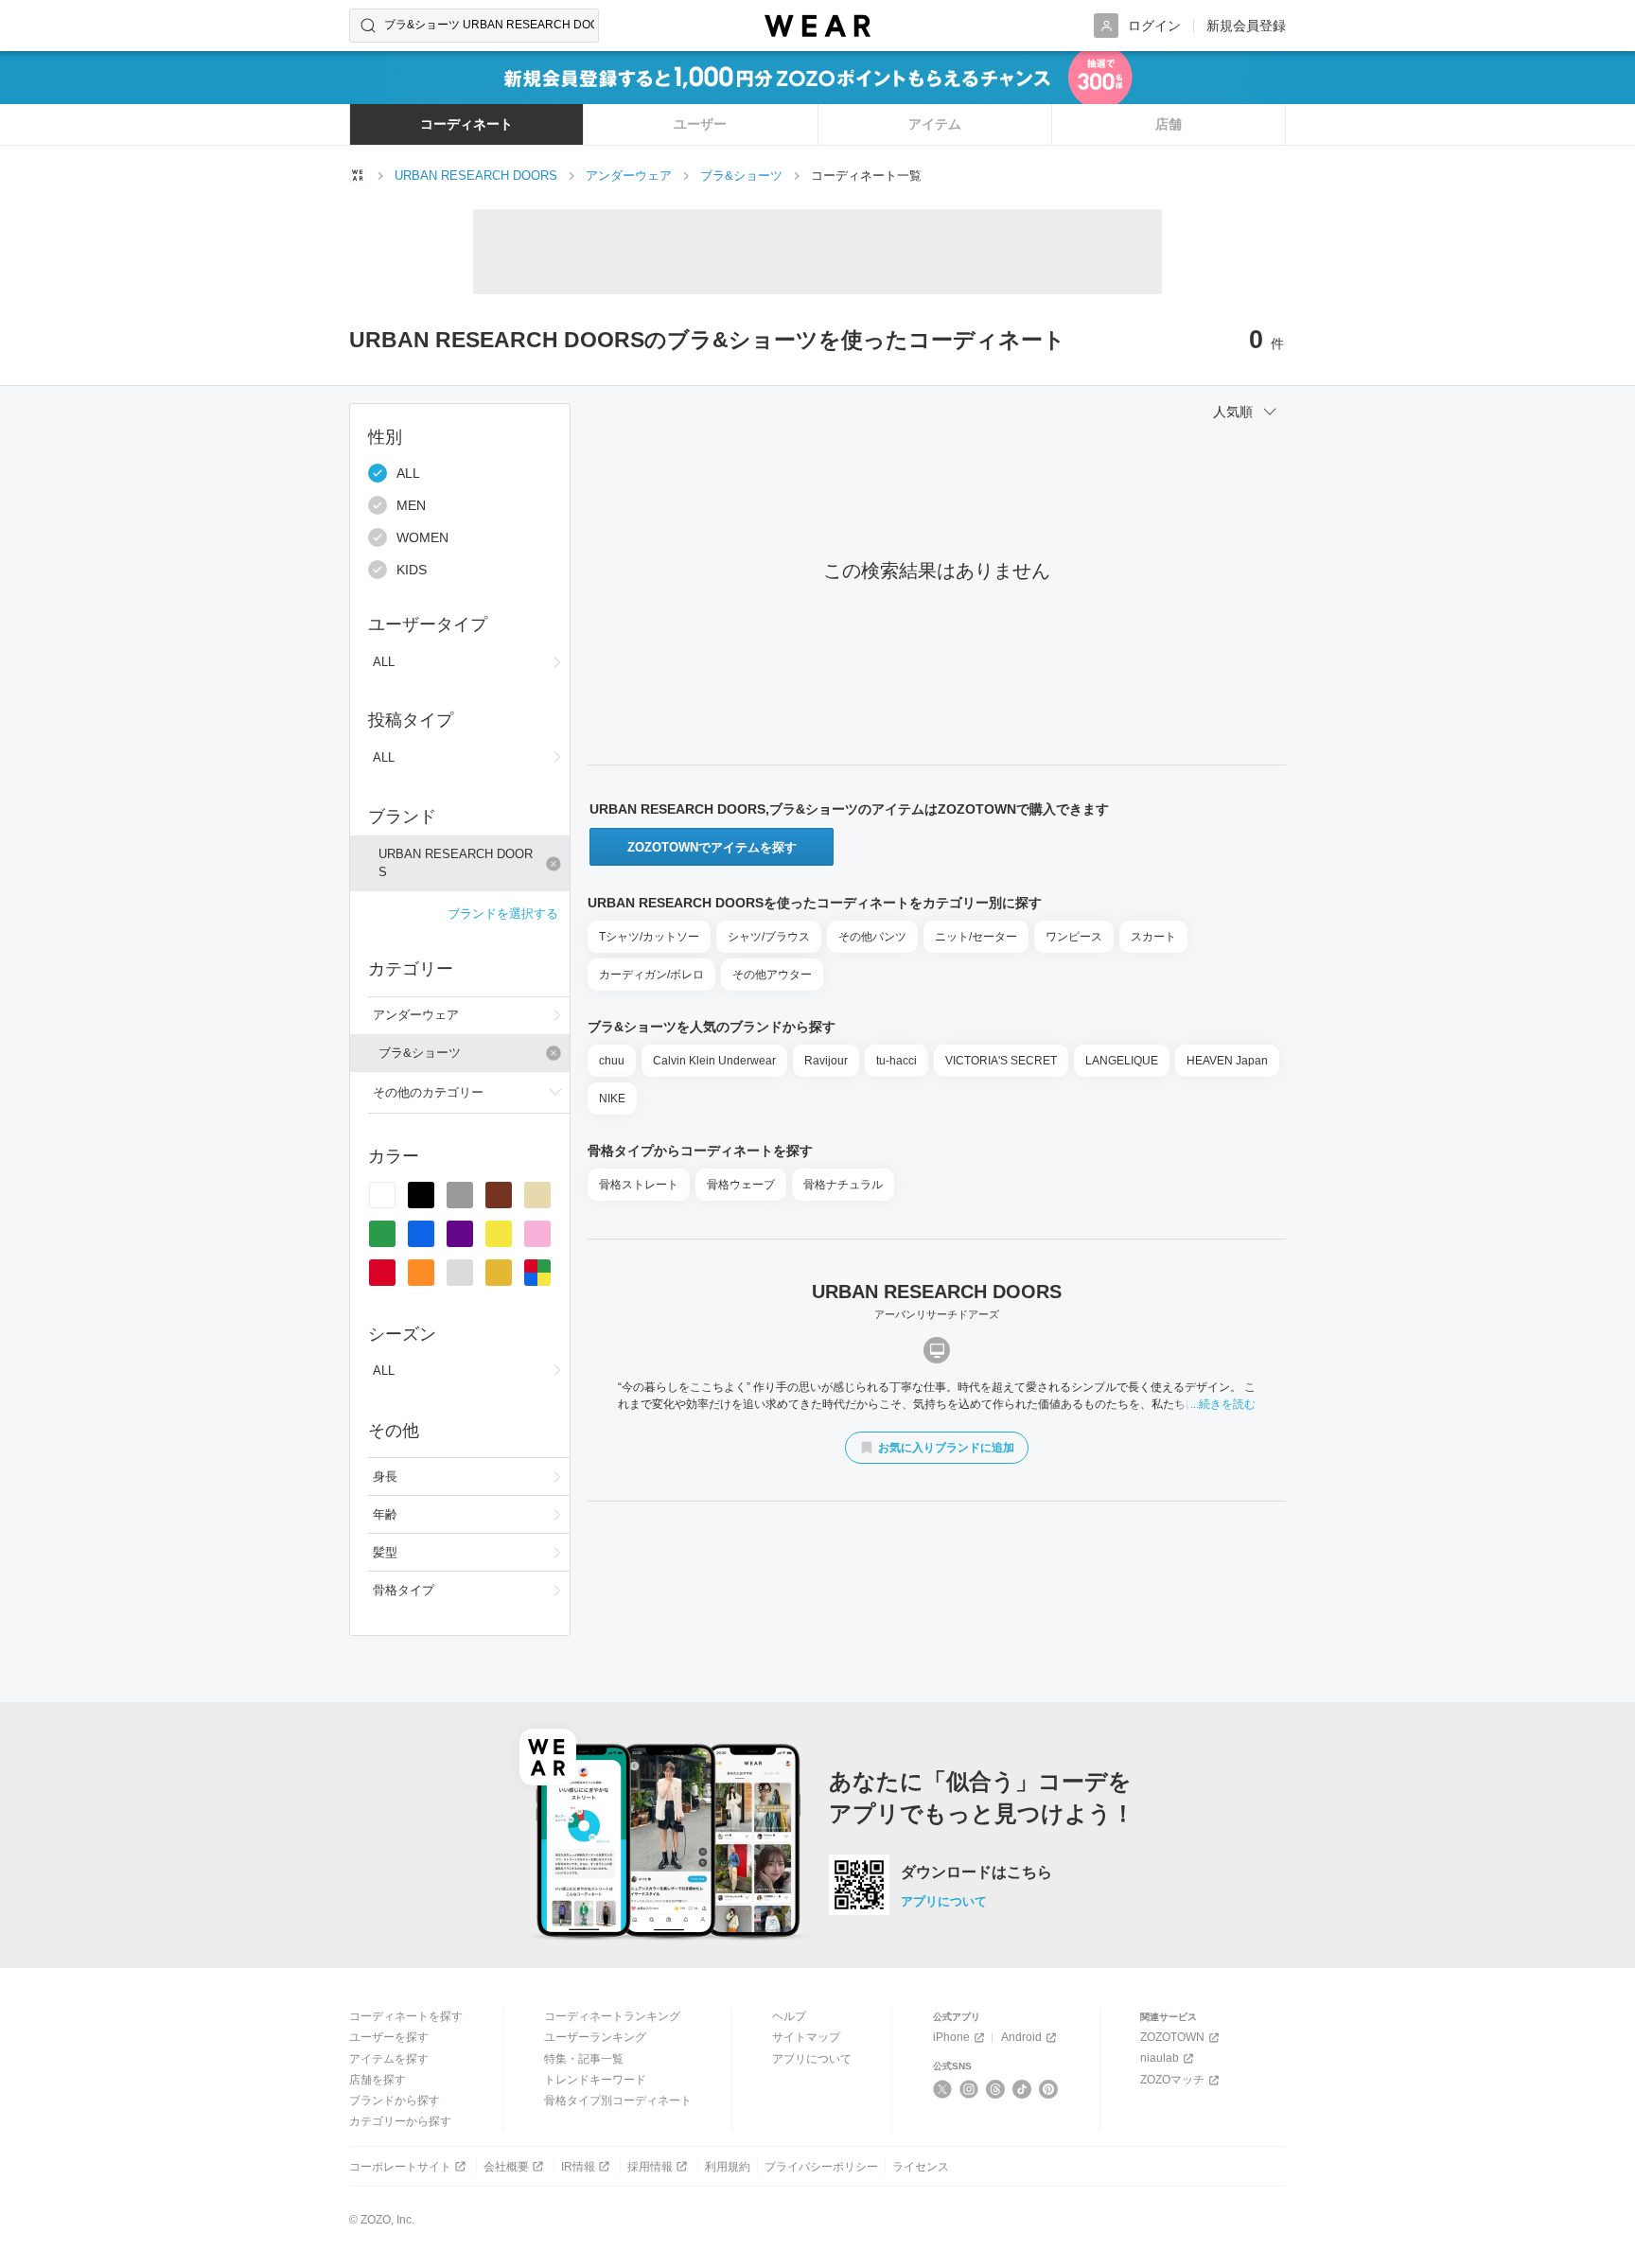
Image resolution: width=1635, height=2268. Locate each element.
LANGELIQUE (1122, 1061)
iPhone (951, 2037)
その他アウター (772, 975)
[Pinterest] (1049, 2089)
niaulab (1160, 2058)
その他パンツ (872, 937)
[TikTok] (1022, 2089)
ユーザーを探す (389, 2037)
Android (1021, 2037)
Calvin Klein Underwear (714, 1061)
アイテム (935, 124)
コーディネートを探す (406, 2016)
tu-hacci (897, 1061)
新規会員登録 (1246, 26)
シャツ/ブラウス (769, 937)
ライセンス (921, 2167)
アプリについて (944, 1901)
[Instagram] (969, 2089)
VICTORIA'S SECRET (1001, 1061)
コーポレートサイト (400, 2167)
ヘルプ (789, 2016)
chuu (612, 1061)
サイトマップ (806, 2037)
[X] (943, 2089)
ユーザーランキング (595, 2037)
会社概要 (506, 2167)
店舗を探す (378, 2080)
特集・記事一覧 (584, 2059)
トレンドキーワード (595, 2080)
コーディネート (466, 124)
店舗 (1169, 124)
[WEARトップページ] (358, 175)
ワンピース (1074, 937)
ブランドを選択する (503, 914)
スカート (1153, 937)
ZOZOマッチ (1172, 2080)
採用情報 (650, 2167)
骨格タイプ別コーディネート (618, 2101)
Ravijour (826, 1061)
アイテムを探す (389, 2059)
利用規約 (728, 2167)
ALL (408, 473)
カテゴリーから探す (400, 2121)
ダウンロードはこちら (976, 1872)
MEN (411, 505)
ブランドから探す (395, 2101)
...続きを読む (1223, 1404)
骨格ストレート (639, 1185)
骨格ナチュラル (843, 1185)
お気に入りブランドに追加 (946, 1448)
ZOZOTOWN (1172, 2037)
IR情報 (578, 2167)
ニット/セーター (976, 937)
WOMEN (422, 537)
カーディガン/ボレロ (651, 975)
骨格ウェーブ (741, 1185)
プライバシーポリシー (821, 2167)
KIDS (412, 570)
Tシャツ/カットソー (649, 937)
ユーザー (700, 124)
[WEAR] (817, 26)
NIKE (612, 1099)
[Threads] (996, 2089)
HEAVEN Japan (1227, 1061)
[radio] (382, 1195)
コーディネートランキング (612, 2016)
